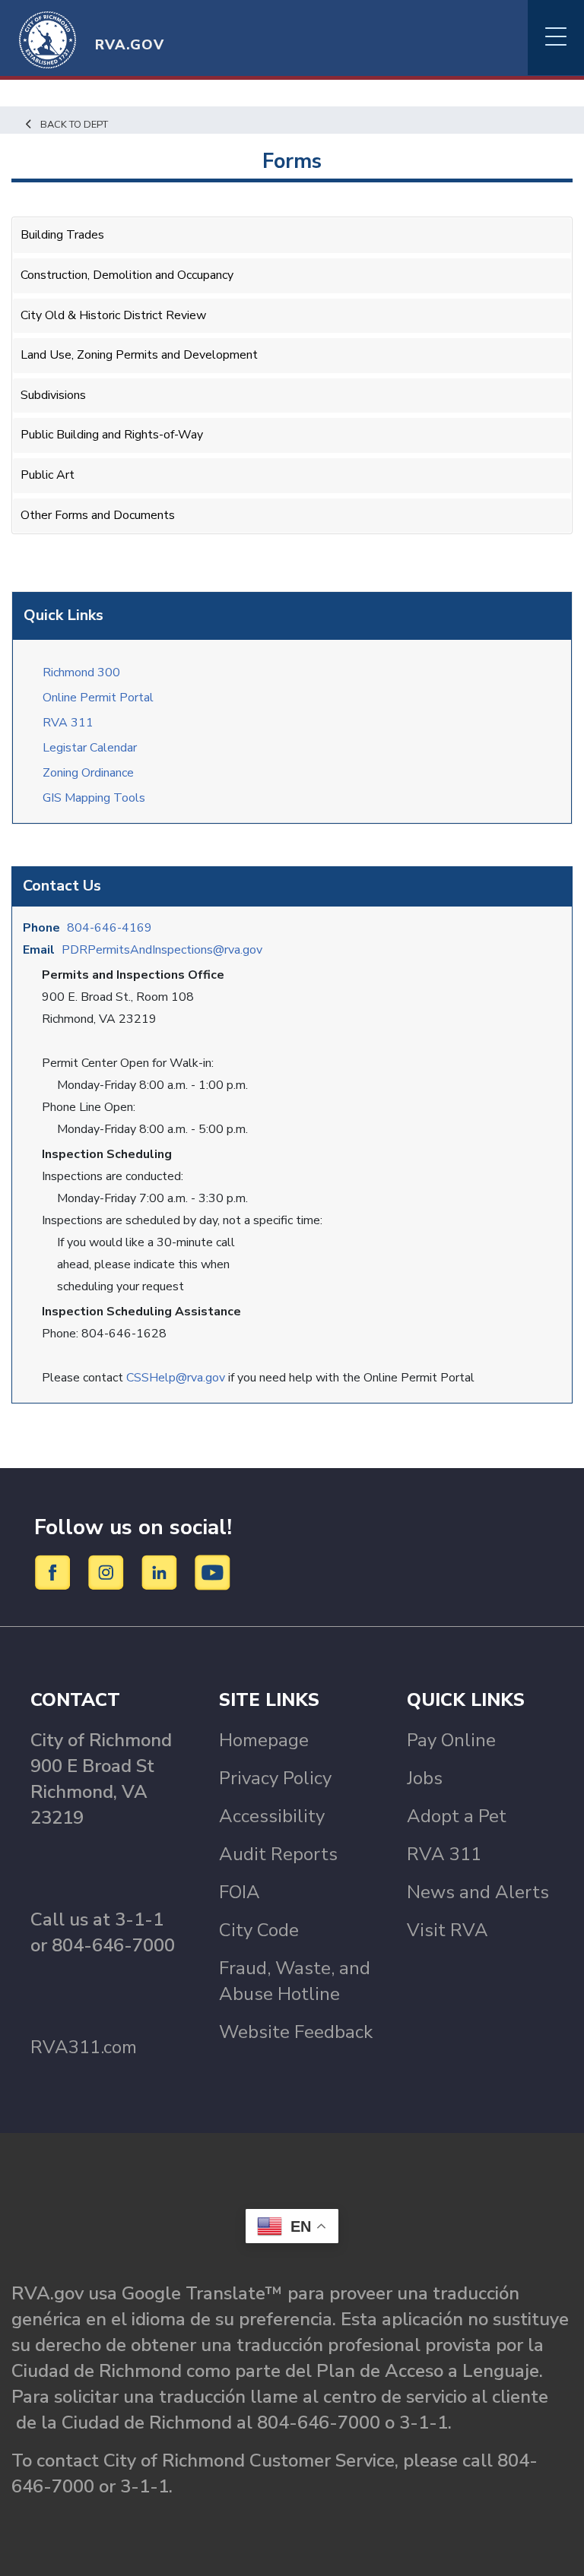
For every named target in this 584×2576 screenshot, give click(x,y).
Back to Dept (74, 125)
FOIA (240, 1892)
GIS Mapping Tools (94, 798)
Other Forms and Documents (98, 515)
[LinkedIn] (162, 1571)
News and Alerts (478, 1892)
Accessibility (272, 1816)
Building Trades (62, 235)
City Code (259, 1930)
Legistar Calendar (90, 748)
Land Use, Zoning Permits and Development (139, 355)
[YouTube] (213, 1571)
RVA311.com (84, 2047)
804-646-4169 (109, 928)
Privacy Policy (275, 1778)
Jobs (425, 1778)
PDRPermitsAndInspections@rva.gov (162, 950)
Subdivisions (53, 395)
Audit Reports (278, 1854)
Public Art (48, 475)
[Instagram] (108, 1571)
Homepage (264, 1740)
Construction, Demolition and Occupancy (127, 275)
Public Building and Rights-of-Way (112, 435)
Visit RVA (448, 1930)
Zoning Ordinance (88, 773)
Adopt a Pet (457, 1816)
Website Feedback (296, 2032)
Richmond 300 (81, 672)
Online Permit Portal (98, 698)
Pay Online (451, 1740)
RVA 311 (68, 723)
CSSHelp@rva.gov (176, 1378)
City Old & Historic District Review (113, 315)
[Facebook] (55, 1571)
